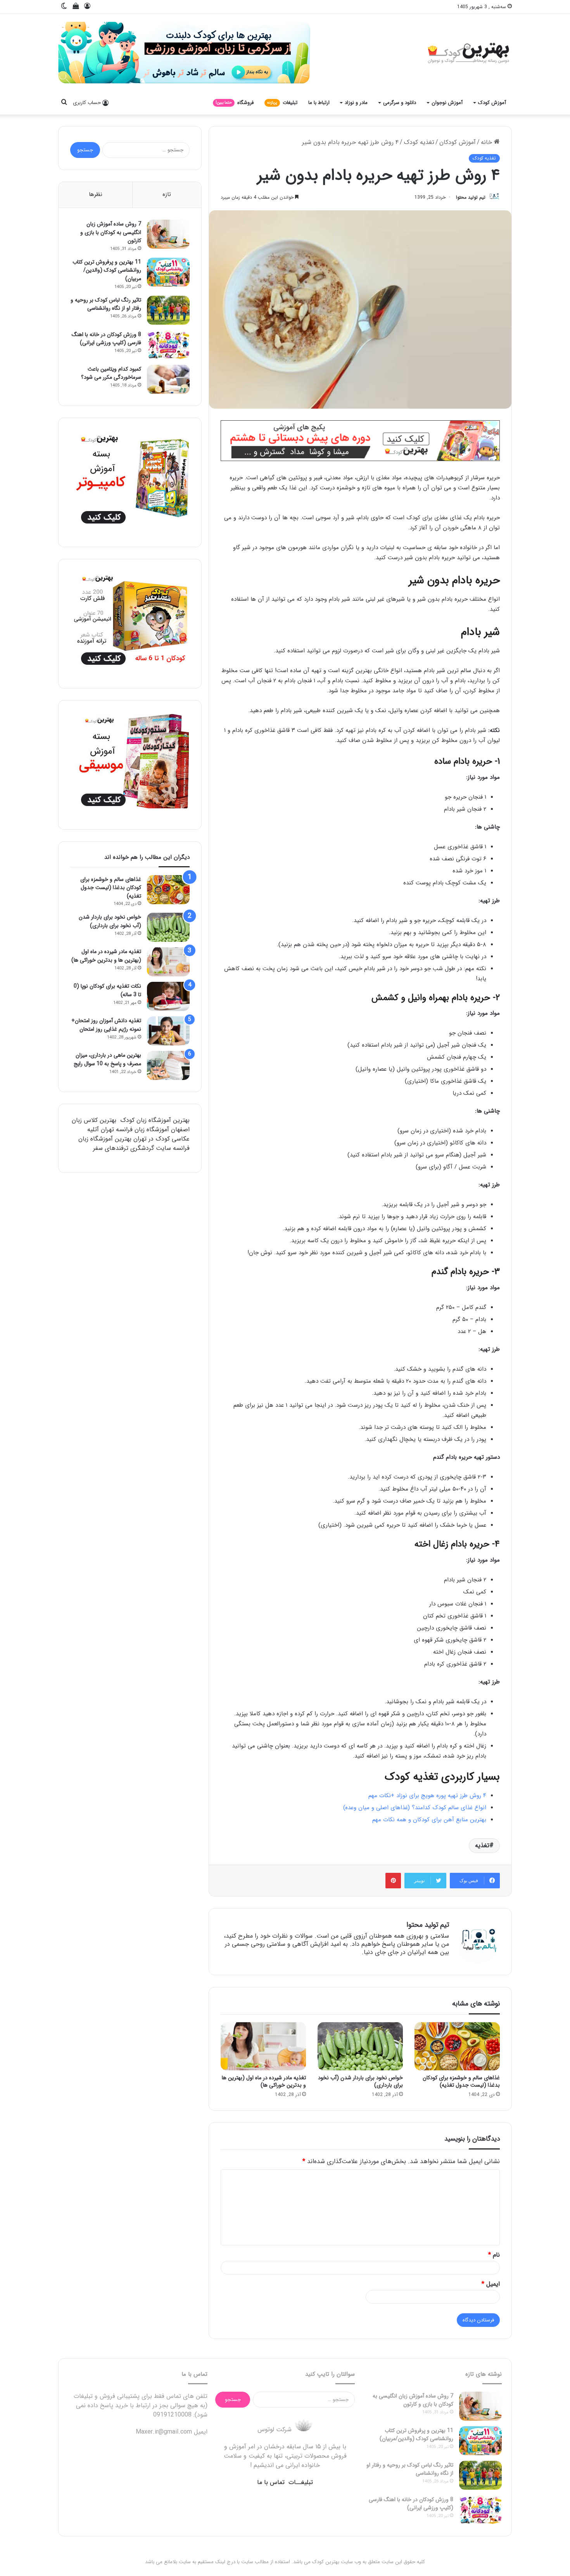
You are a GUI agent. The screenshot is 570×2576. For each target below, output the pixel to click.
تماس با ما (271, 2482)
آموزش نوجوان (447, 103)
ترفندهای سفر (111, 1148)
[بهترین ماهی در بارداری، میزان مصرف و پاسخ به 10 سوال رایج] (168, 1065)
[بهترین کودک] (467, 53)
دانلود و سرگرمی (400, 103)
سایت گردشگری (151, 1148)
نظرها (96, 194)
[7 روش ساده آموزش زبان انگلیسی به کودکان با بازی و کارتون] (168, 234)
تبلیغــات (301, 2482)
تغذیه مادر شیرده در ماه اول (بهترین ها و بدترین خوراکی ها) (264, 2081)
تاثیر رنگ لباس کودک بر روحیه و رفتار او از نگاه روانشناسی (106, 304)
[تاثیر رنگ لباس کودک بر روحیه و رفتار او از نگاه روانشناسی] (168, 310)
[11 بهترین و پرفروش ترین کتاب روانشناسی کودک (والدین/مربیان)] (168, 272)
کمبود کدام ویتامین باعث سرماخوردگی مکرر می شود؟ (111, 373)
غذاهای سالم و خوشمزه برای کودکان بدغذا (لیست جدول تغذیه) (461, 2081)
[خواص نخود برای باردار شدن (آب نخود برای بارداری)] (360, 2046)
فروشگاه (235, 103)
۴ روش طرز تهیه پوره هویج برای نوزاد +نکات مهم (427, 1796)
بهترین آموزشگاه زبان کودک (155, 1120)
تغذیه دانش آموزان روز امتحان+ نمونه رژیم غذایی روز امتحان (106, 1025)
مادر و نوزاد (356, 103)
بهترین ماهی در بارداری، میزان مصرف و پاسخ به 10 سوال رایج (107, 1059)
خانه (487, 142)
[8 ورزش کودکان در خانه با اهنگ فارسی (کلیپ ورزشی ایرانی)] (168, 345)
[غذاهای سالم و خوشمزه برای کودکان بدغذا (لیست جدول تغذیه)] (457, 2046)
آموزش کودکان (458, 142)
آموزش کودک (492, 103)
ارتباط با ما (319, 103)
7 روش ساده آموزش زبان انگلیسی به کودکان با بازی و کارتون (111, 232)
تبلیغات (282, 103)
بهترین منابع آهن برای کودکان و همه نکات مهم (429, 1820)
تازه (167, 194)
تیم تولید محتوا (471, 197)
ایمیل (491, 2284)
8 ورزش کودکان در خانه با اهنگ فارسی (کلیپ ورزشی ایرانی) (106, 339)
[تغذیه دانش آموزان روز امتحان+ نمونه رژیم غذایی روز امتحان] (168, 1031)
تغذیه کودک (419, 142)
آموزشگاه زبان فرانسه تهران (135, 1129)
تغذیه (482, 1845)
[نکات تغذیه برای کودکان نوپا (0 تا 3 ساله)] (168, 996)
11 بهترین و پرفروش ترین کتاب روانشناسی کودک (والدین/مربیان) (107, 270)
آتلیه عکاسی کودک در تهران (138, 1134)
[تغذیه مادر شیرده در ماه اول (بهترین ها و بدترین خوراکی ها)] (263, 2046)
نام (494, 2255)
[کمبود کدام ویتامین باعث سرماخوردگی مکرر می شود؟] (168, 379)
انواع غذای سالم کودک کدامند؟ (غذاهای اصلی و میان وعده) (415, 1808)
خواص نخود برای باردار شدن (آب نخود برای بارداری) (360, 2081)
